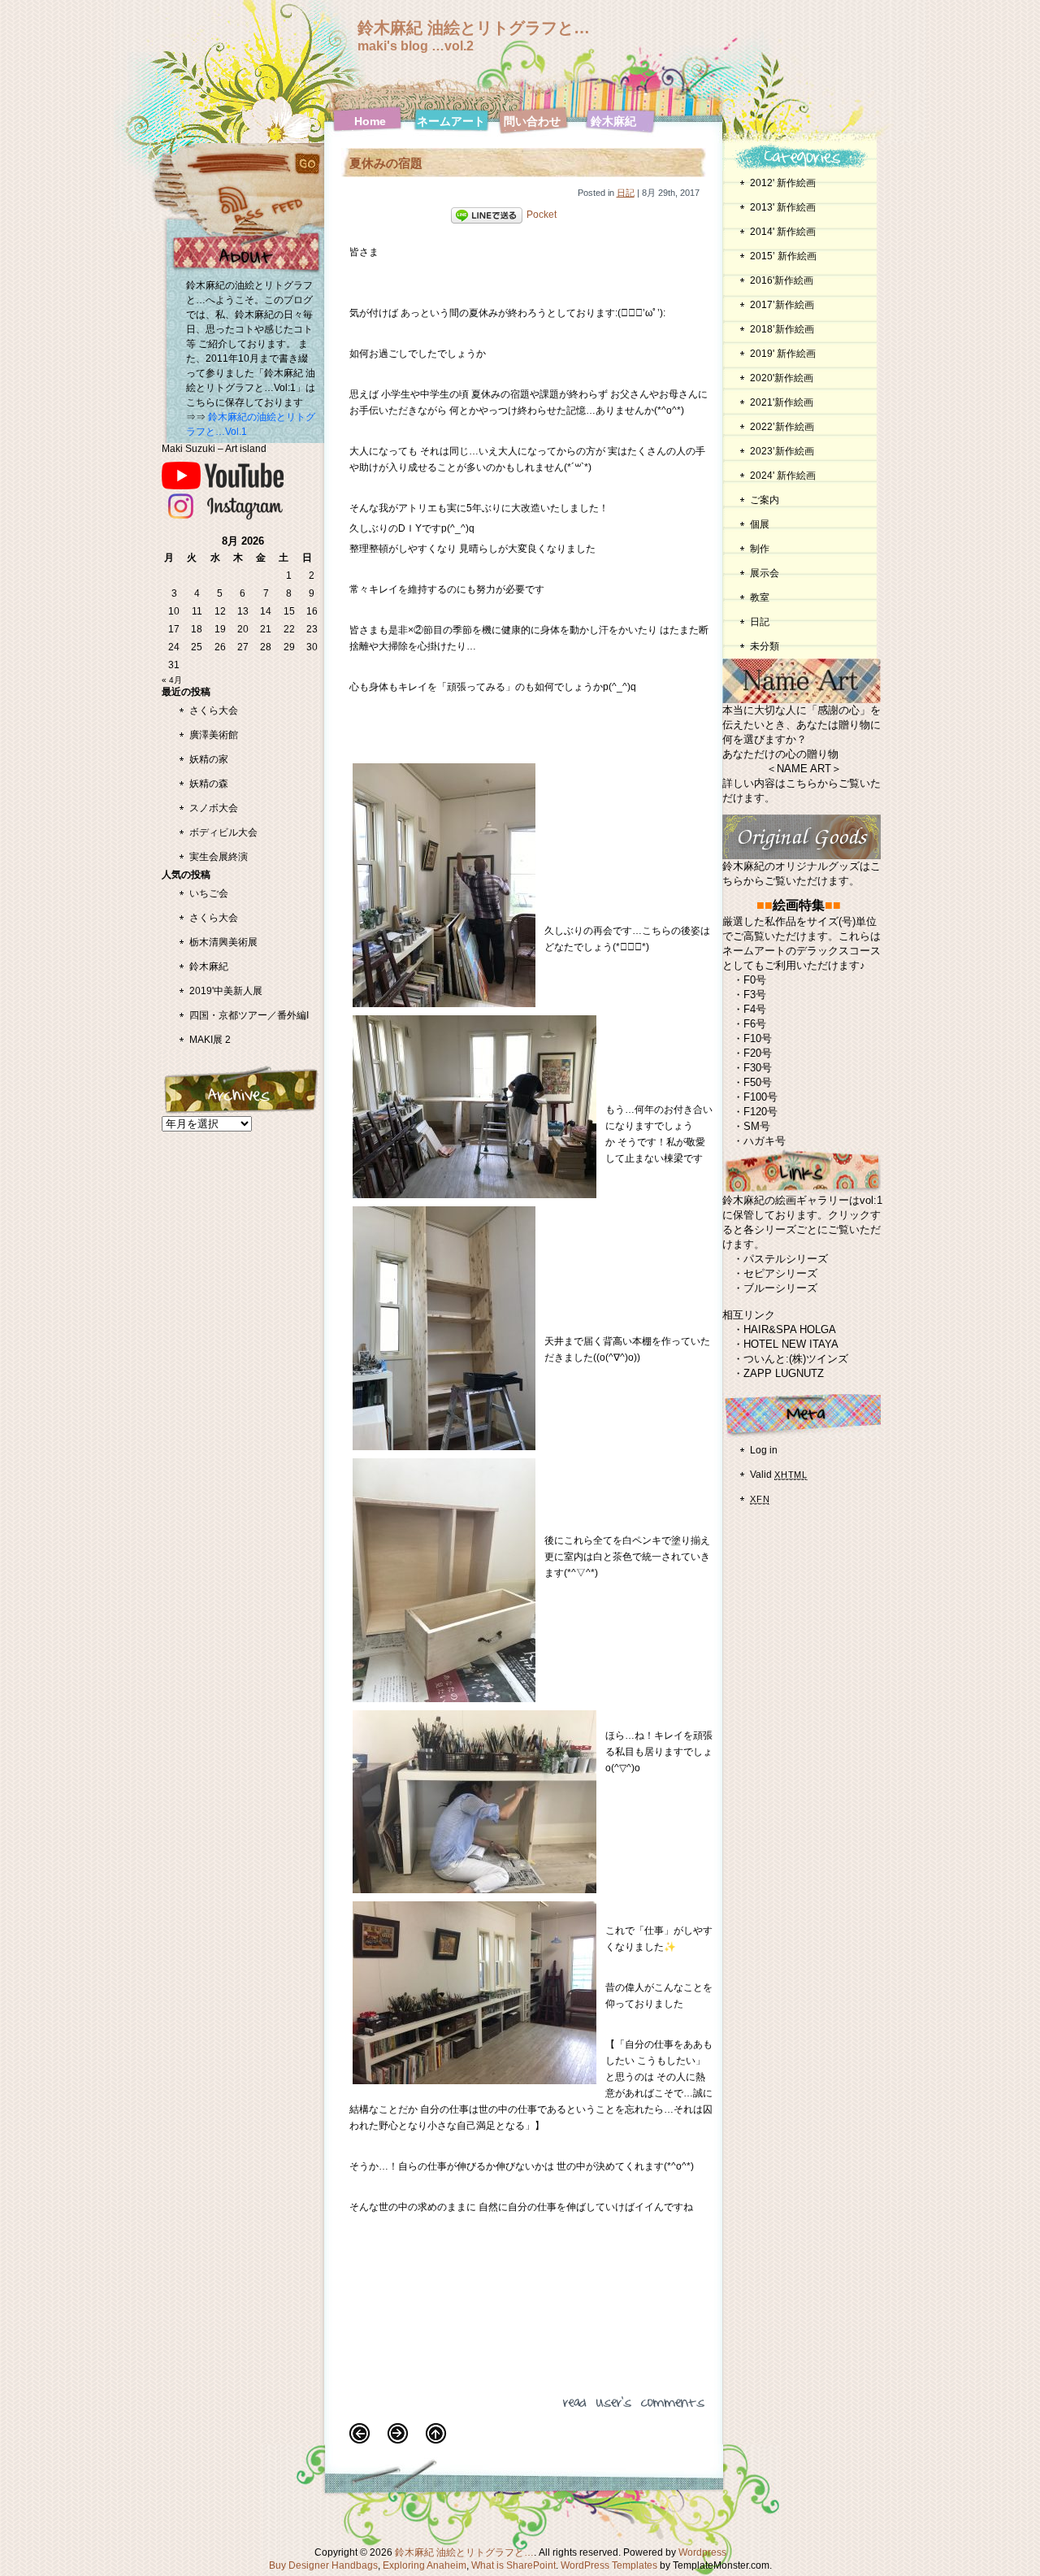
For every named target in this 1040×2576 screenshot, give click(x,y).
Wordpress (702, 2552)
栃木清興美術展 (223, 942)
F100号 (760, 1097)
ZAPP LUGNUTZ (784, 1373)
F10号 (758, 1038)
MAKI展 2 (210, 1040)
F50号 (758, 1082)
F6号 (755, 1024)
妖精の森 (209, 784)
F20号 (758, 1053)
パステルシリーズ (786, 1259)
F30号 (758, 1068)
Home (370, 121)
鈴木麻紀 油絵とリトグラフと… (474, 28)
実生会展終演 (219, 857)
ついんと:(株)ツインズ (796, 1359)
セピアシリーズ (780, 1273)
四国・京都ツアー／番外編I (249, 1015)
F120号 (760, 1112)
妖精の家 (209, 759)
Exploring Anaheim (425, 2565)
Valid (779, 1475)
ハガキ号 (765, 1141)
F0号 (755, 980)
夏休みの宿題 (386, 163)
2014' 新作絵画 (783, 232)
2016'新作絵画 (782, 280)
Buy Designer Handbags (323, 2565)
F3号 (755, 995)
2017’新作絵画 (782, 305)
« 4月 (172, 680)
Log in (764, 1450)
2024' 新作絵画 (783, 476)
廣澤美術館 (214, 735)
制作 (760, 549)
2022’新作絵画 (782, 427)
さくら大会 (214, 710)
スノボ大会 (214, 808)
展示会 (765, 573)
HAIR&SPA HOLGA (790, 1329)
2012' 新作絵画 (788, 183)
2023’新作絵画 (782, 451)
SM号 (757, 1126)
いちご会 (209, 893)
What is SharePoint (513, 2565)
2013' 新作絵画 (783, 207)
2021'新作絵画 (782, 402)
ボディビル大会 (223, 832)
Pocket (542, 215)
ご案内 (765, 500)
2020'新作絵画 (782, 378)
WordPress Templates (609, 2565)
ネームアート (451, 121)
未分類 (765, 646)
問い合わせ (532, 121)
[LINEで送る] (487, 215)
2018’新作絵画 (782, 329)
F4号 (755, 1009)
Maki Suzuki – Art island (214, 448)
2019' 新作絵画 (783, 354)
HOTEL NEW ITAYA (791, 1344)
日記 (626, 193)
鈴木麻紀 (613, 121)
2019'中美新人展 (226, 991)
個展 (760, 524)
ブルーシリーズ (780, 1288)
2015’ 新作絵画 (783, 256)
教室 (760, 597)
